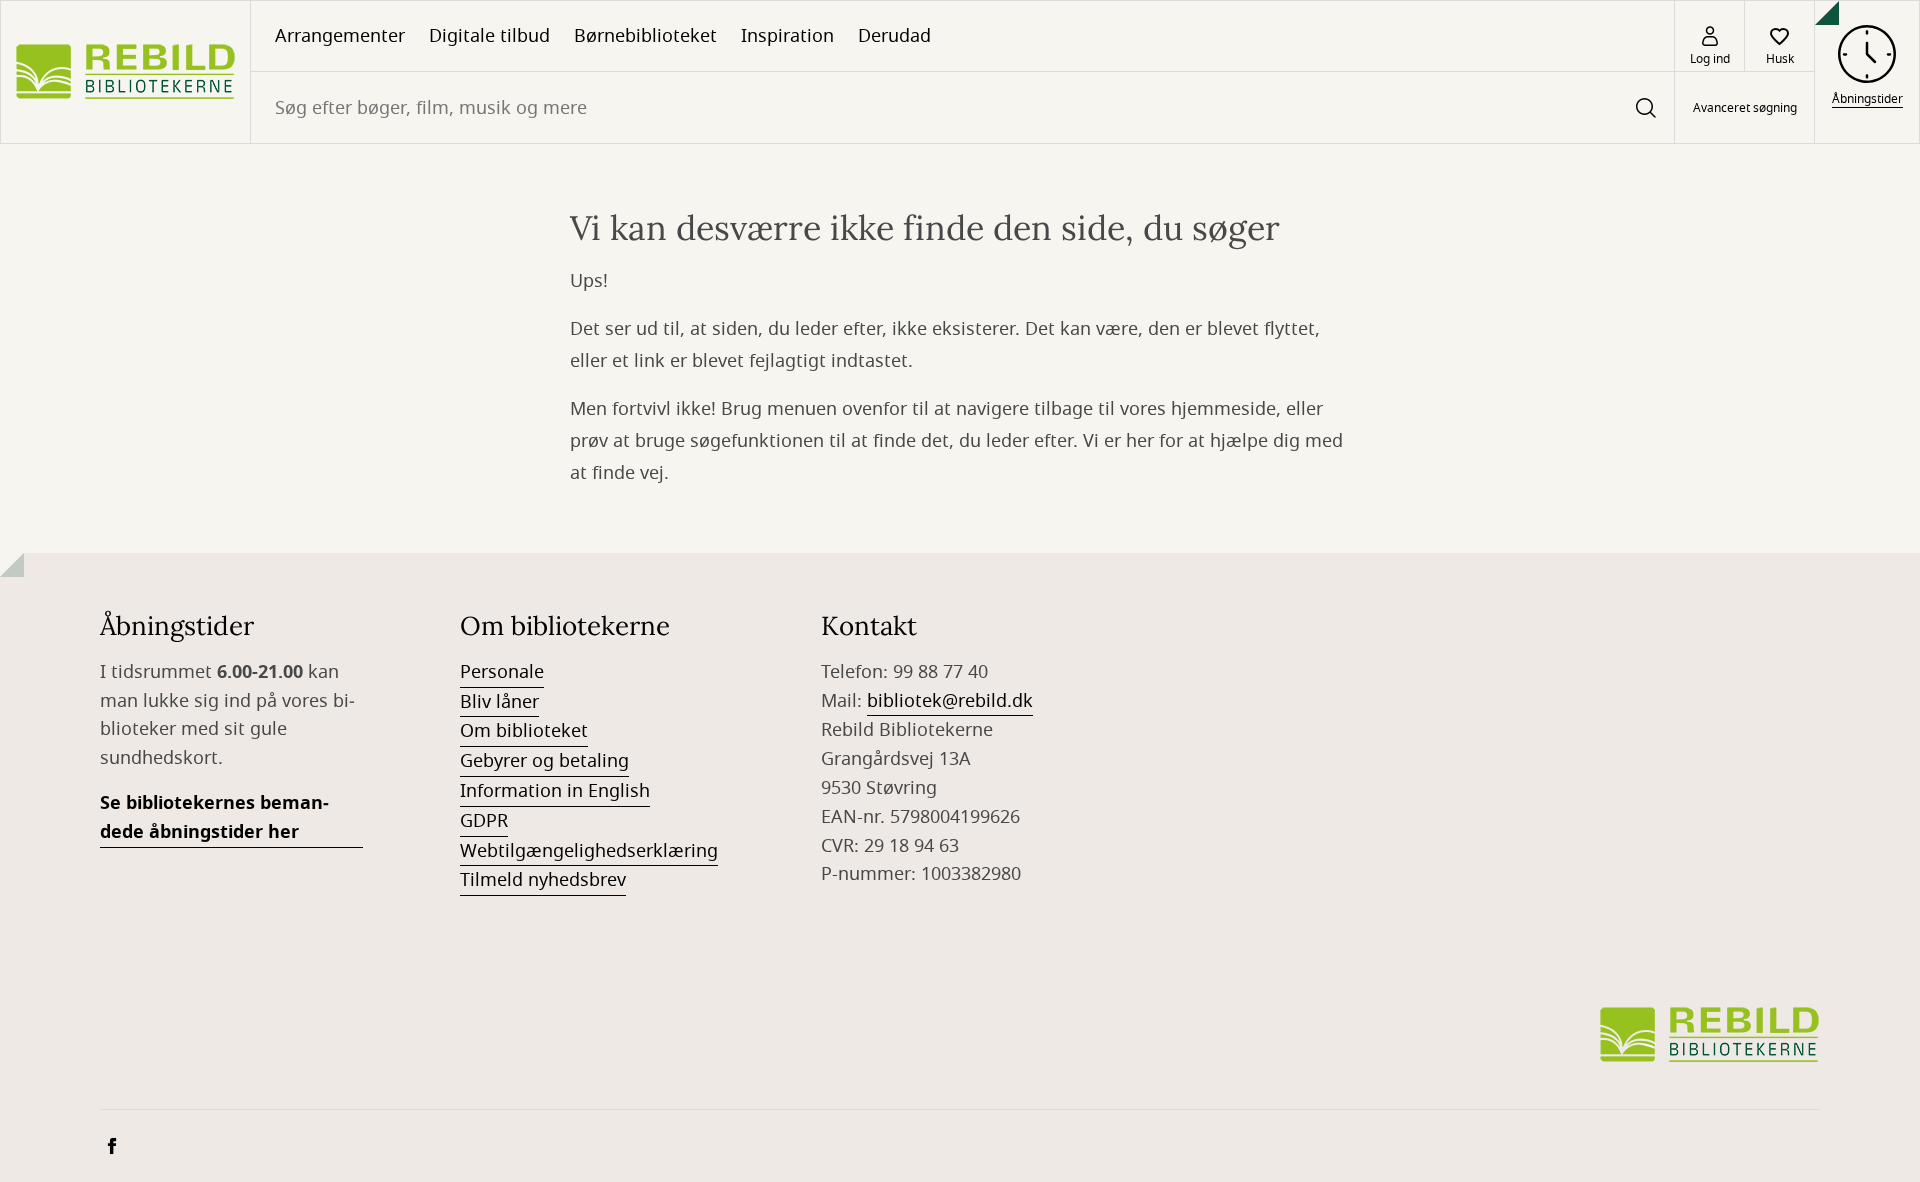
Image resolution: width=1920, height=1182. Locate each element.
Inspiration (787, 36)
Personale (502, 672)
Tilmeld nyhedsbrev (543, 880)
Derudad (894, 36)
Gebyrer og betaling (544, 761)
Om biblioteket (524, 731)
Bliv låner (499, 702)
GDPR (484, 821)
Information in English (555, 791)
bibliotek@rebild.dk (950, 701)
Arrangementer (340, 36)
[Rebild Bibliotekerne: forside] (125, 72)
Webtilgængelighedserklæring (589, 851)
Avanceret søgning (1745, 108)
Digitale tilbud (489, 36)
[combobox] (962, 107)
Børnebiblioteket (645, 36)
